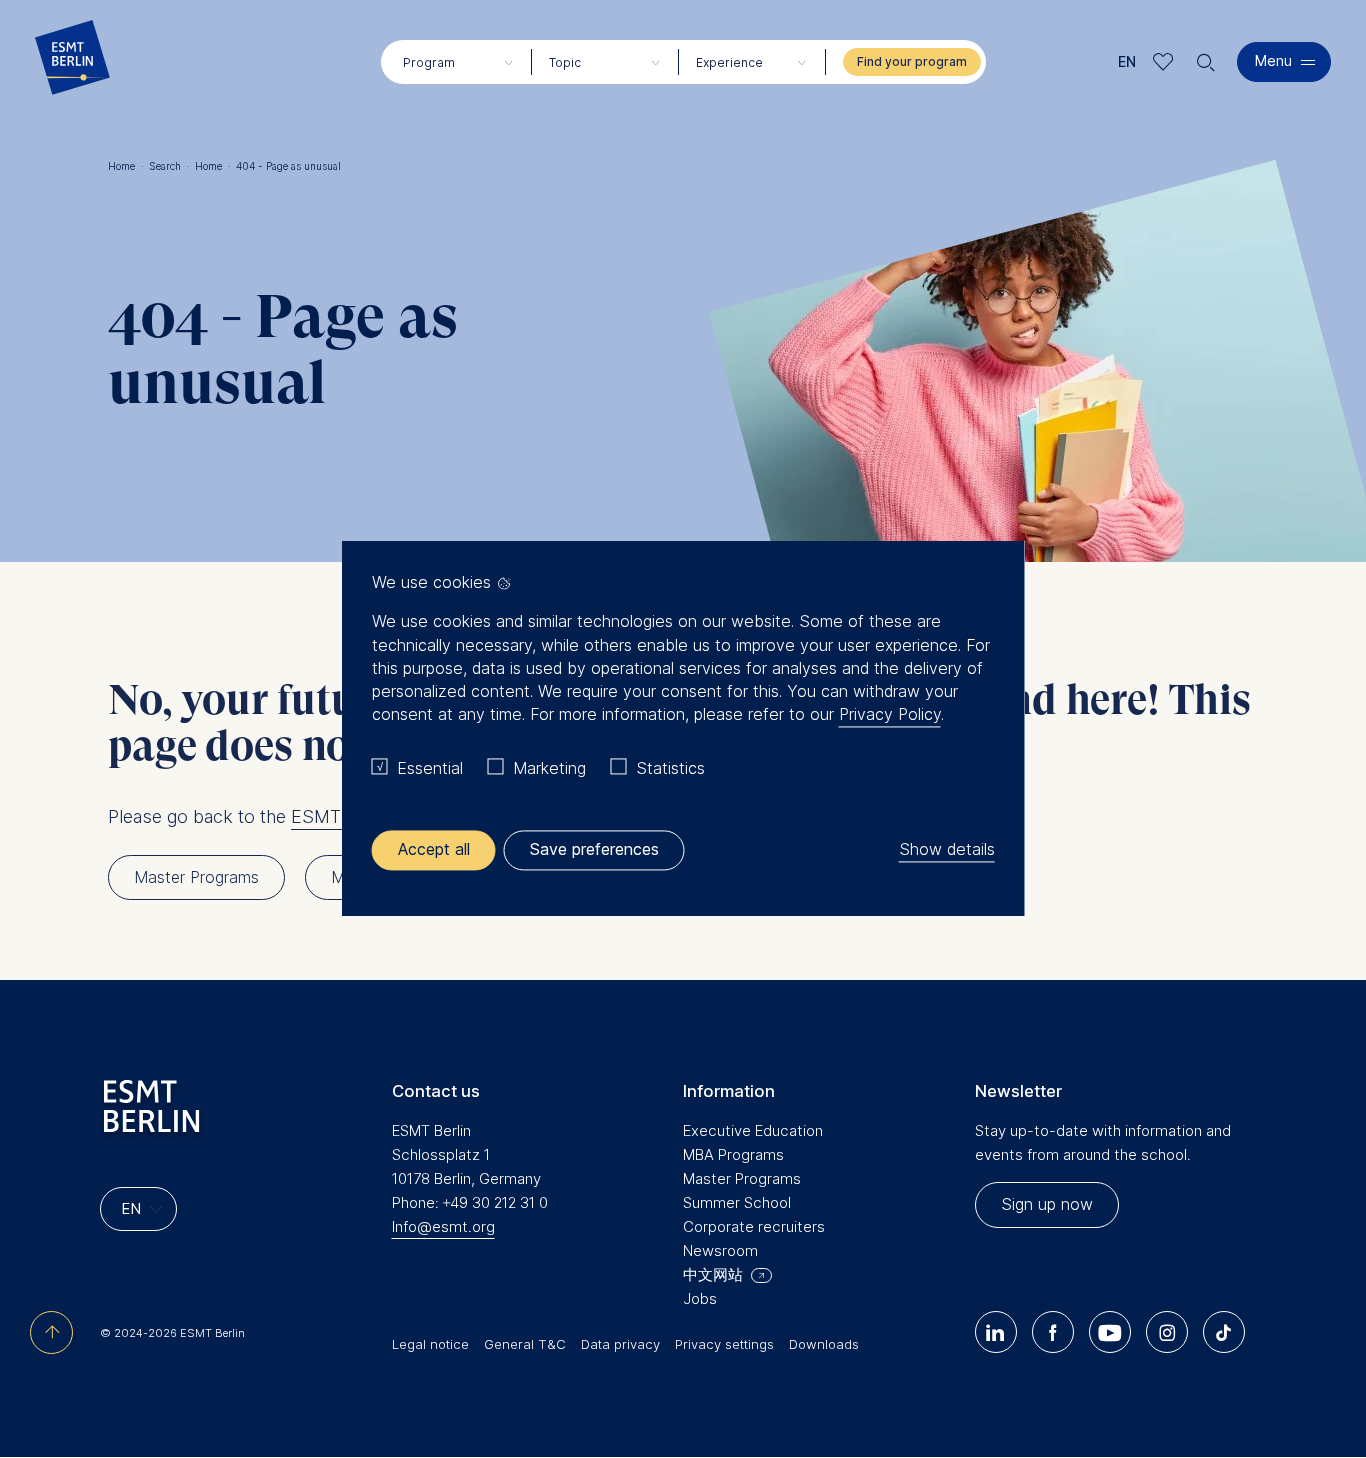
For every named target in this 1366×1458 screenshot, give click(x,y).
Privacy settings (724, 1344)
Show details (947, 850)
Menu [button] (1273, 60)
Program (429, 62)
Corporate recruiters (754, 1226)
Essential (430, 768)
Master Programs (742, 1178)
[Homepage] (72, 62)
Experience (729, 62)
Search (169, 166)
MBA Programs (733, 1154)
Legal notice (430, 1344)
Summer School (737, 1202)
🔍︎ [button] (1206, 57)
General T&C (525, 1344)
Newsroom (720, 1250)
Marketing (549, 768)
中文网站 (713, 1274)
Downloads (824, 1344)
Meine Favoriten (1163, 61)
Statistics (670, 768)
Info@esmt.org (443, 1226)
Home (126, 166)
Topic (565, 62)
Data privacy (620, 1344)
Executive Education (753, 1130)
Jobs (700, 1298)
